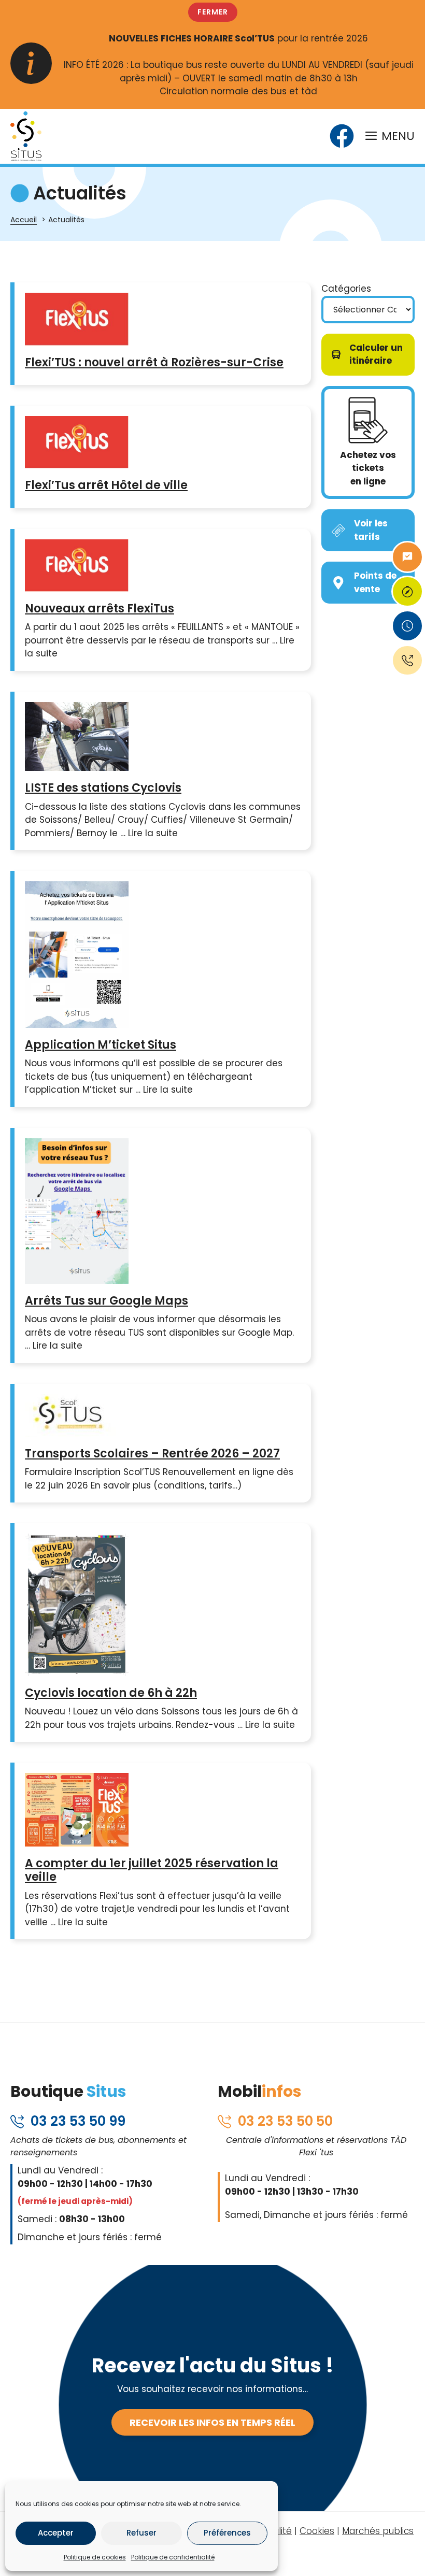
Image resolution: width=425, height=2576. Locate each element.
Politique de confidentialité (173, 2557)
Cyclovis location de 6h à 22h (111, 1693)
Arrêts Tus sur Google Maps (107, 1301)
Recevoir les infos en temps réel (212, 2422)
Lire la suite (153, 833)
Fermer (213, 12)
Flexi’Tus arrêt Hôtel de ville (106, 485)
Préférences (227, 2533)
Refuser (141, 2533)
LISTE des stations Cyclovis (103, 788)
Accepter (56, 2533)
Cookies (317, 2531)
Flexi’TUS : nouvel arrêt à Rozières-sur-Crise (154, 362)
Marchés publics (378, 2531)
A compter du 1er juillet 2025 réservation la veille (152, 1870)
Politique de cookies (95, 2557)
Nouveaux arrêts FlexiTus (100, 609)
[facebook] (342, 136)
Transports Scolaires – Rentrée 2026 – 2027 (152, 1454)
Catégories (346, 289)
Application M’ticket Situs (101, 1045)
